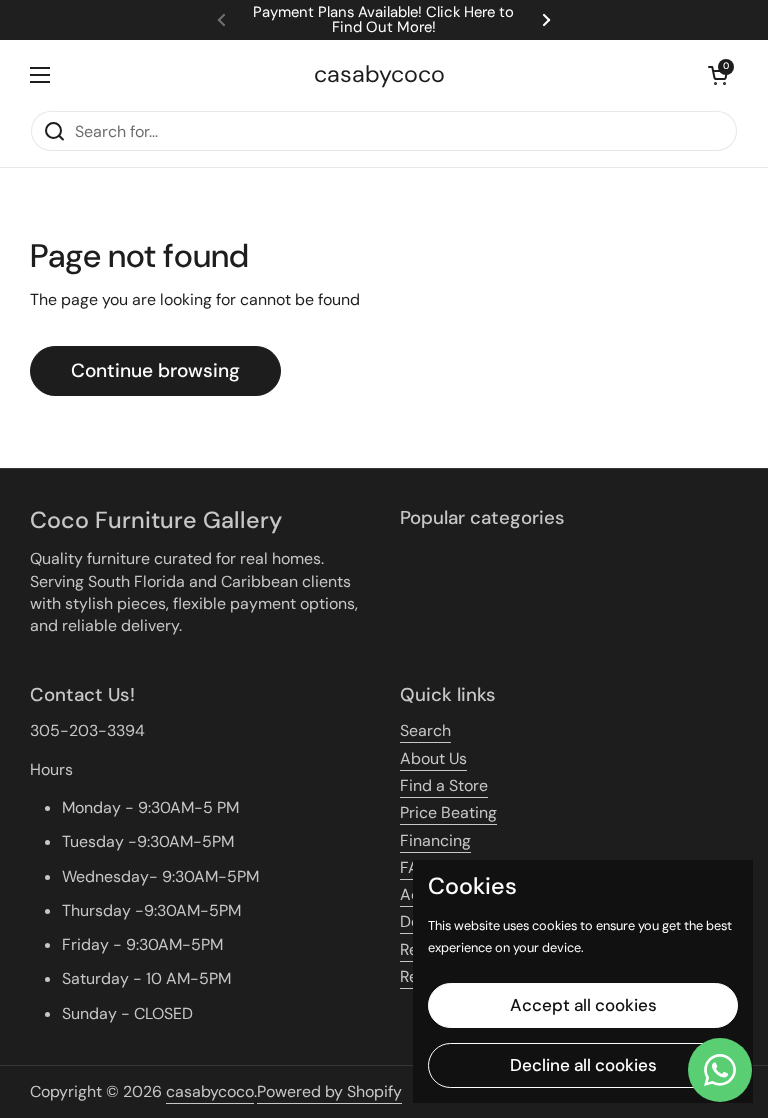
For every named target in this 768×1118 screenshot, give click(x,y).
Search (425, 730)
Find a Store (444, 785)
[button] (718, 75)
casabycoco (379, 74)
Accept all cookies (583, 1005)
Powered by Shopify (329, 1091)
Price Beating (448, 812)
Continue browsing (155, 370)
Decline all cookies (583, 1065)
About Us (433, 758)
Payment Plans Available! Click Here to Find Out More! (383, 20)
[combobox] (384, 131)
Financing (435, 840)
